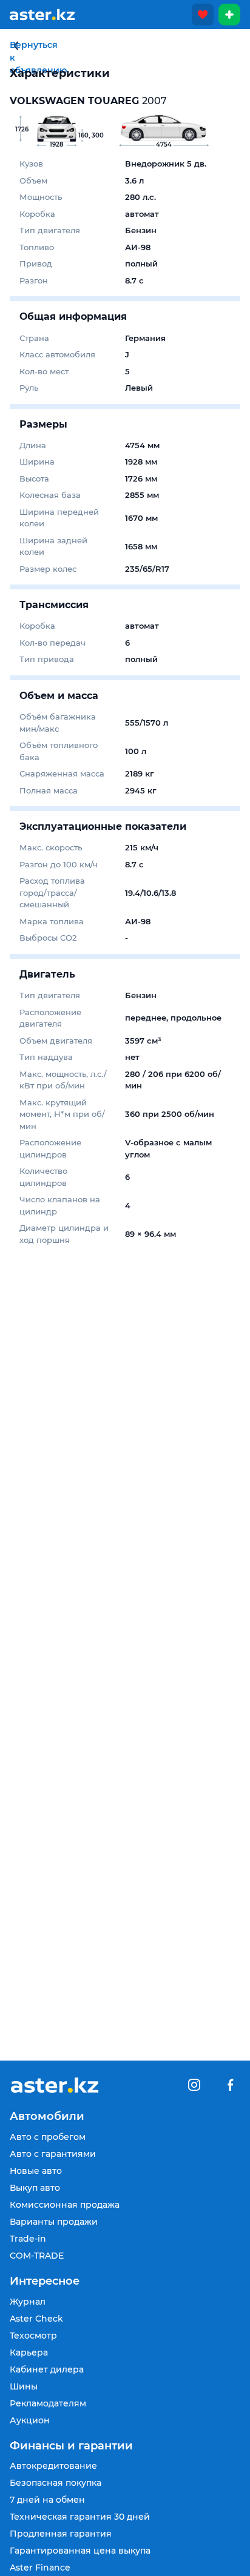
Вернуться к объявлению (16, 46)
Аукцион (30, 2420)
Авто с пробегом (48, 2137)
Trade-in (28, 2239)
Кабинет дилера (47, 2369)
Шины (24, 2386)
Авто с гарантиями (53, 2154)
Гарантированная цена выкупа (80, 2551)
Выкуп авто (35, 2188)
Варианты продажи (54, 2222)
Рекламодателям (48, 2403)
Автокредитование (53, 2466)
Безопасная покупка (56, 2483)
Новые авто (36, 2171)
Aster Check (36, 2319)
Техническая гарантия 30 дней (80, 2517)
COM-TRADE (37, 2256)
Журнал (28, 2302)
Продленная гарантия (61, 2534)
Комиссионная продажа (65, 2205)
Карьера (29, 2353)
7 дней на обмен (47, 2500)
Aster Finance (40, 2568)
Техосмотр (33, 2336)
